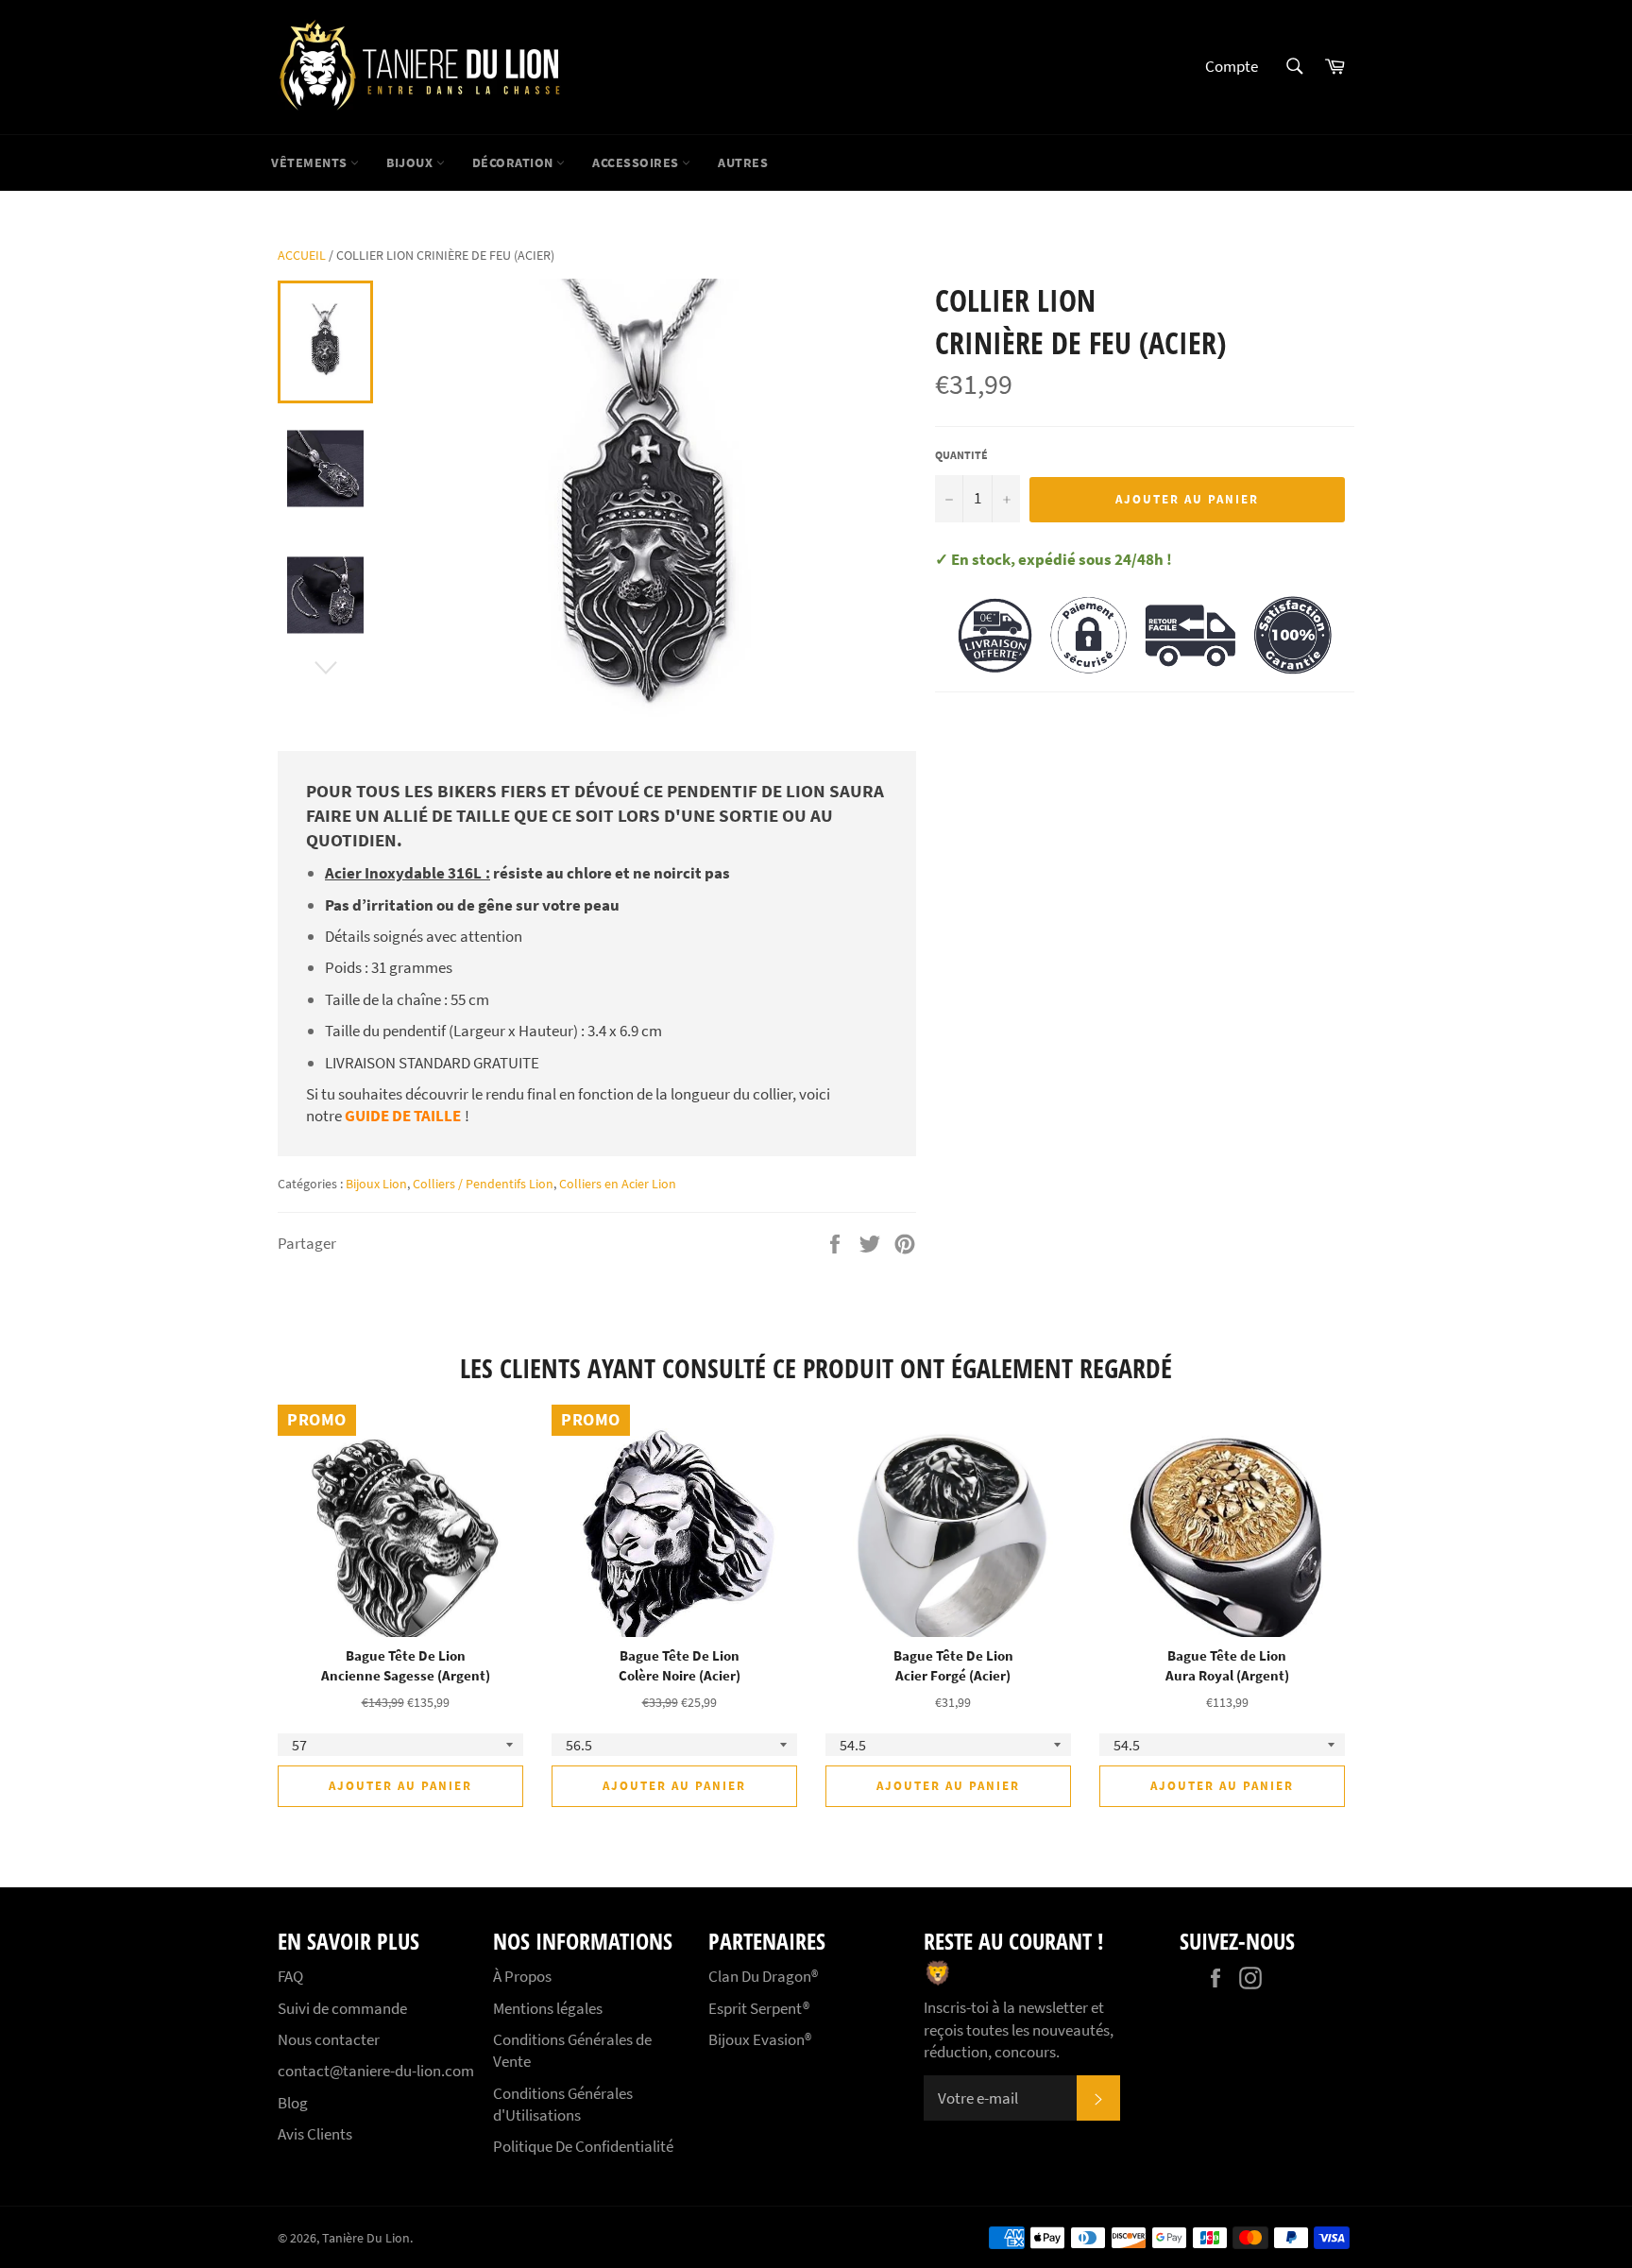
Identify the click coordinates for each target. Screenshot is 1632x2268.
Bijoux (411, 162)
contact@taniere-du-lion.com (376, 2071)
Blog (293, 2103)
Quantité (961, 455)
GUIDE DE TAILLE (403, 1116)
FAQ (290, 1976)
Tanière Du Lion (366, 2238)
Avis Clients (315, 2134)
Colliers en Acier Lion (618, 1184)
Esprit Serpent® (759, 2008)
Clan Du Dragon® (763, 1976)
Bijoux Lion (376, 1184)
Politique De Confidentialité (583, 2146)
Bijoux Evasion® (760, 2039)
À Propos (522, 1976)
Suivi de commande (342, 2008)
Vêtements (311, 162)
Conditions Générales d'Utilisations (563, 2104)
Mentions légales (548, 2008)
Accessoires (637, 162)
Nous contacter (329, 2039)
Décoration (515, 162)
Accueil (302, 255)
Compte (1232, 66)
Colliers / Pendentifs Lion (483, 1184)
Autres (743, 162)
